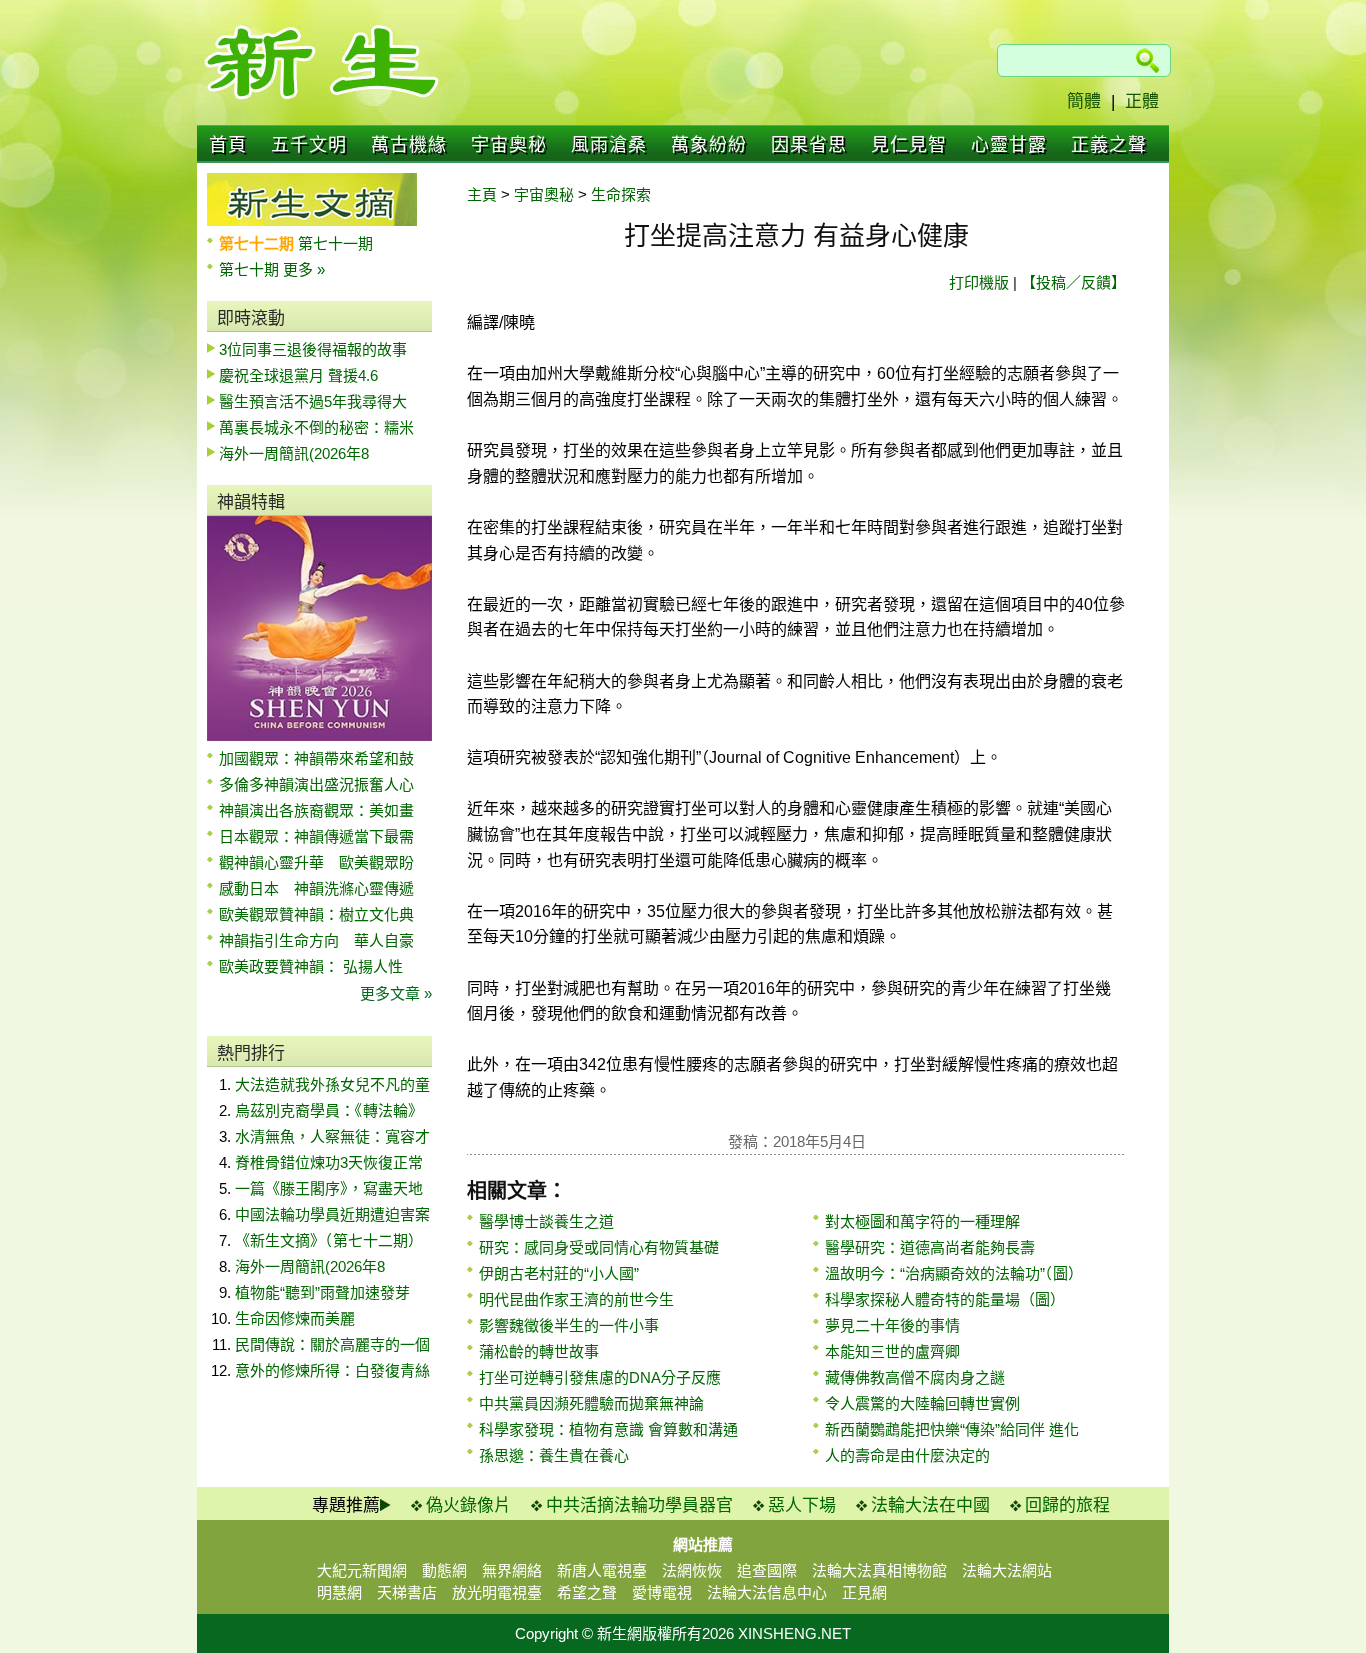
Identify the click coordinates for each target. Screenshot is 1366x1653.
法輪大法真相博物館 (879, 1570)
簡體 (1084, 101)
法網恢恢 (692, 1570)
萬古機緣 (409, 145)
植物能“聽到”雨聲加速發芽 (322, 1292)
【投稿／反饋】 (1073, 282)
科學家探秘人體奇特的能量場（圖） (945, 1299)
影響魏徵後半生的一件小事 (569, 1325)
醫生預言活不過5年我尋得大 (313, 401)
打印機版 (979, 282)
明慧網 (339, 1592)
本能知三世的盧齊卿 (892, 1351)
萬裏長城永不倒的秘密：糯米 (316, 427)
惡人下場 (802, 1505)
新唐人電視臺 (602, 1570)
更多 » (304, 269)
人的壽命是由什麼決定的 (907, 1455)
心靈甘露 (1009, 145)
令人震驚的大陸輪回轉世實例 (922, 1403)
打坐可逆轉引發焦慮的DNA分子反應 (600, 1377)
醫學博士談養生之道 (546, 1221)
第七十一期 (335, 243)
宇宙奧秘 (509, 145)
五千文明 (309, 145)
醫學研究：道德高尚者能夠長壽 (930, 1247)
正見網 (864, 1592)
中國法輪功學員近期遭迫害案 (332, 1214)
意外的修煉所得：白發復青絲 (332, 1370)
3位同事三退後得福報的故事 (313, 349)
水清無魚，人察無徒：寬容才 (332, 1136)
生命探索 (621, 194)
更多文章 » (396, 993)
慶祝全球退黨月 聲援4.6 (298, 375)
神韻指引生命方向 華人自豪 (316, 940)
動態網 (444, 1570)
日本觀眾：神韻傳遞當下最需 (316, 836)
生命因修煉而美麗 (295, 1318)
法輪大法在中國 (930, 1505)
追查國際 (767, 1570)
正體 (1142, 101)
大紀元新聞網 (362, 1570)
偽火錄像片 (468, 1505)
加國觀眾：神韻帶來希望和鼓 (316, 758)
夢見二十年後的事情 (892, 1325)
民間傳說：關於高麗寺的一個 (332, 1344)
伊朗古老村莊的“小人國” (559, 1273)
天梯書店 (407, 1592)
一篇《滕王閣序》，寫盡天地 (329, 1188)
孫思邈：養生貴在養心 (554, 1455)
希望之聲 (587, 1592)
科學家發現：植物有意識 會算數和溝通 (608, 1429)
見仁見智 (909, 145)
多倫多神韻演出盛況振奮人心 (316, 784)
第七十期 (251, 269)
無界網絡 (512, 1570)
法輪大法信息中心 (767, 1592)
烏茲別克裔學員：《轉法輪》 (329, 1110)
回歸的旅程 (1067, 1505)
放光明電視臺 (497, 1592)
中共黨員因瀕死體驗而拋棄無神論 (591, 1403)
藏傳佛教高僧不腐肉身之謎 (915, 1377)
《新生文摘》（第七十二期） (329, 1240)
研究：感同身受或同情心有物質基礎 (599, 1247)
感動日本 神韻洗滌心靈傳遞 (316, 888)
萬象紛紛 (709, 145)
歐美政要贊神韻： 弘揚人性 (311, 966)
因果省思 (809, 145)
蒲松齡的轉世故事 (539, 1351)
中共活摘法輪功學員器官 (639, 1505)
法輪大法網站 (1007, 1570)
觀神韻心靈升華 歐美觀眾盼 (316, 862)
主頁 (482, 194)
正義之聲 (1109, 145)
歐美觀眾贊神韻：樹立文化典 (316, 914)
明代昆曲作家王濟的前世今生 (576, 1299)
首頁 (228, 145)
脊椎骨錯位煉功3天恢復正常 (329, 1162)
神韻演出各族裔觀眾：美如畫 (316, 810)
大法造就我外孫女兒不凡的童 (332, 1084)
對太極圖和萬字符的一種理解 (922, 1221)
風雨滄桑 (609, 145)
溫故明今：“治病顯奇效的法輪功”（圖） (954, 1273)
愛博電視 (662, 1592)
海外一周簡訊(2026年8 (294, 453)
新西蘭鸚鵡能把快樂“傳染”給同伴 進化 (952, 1429)
